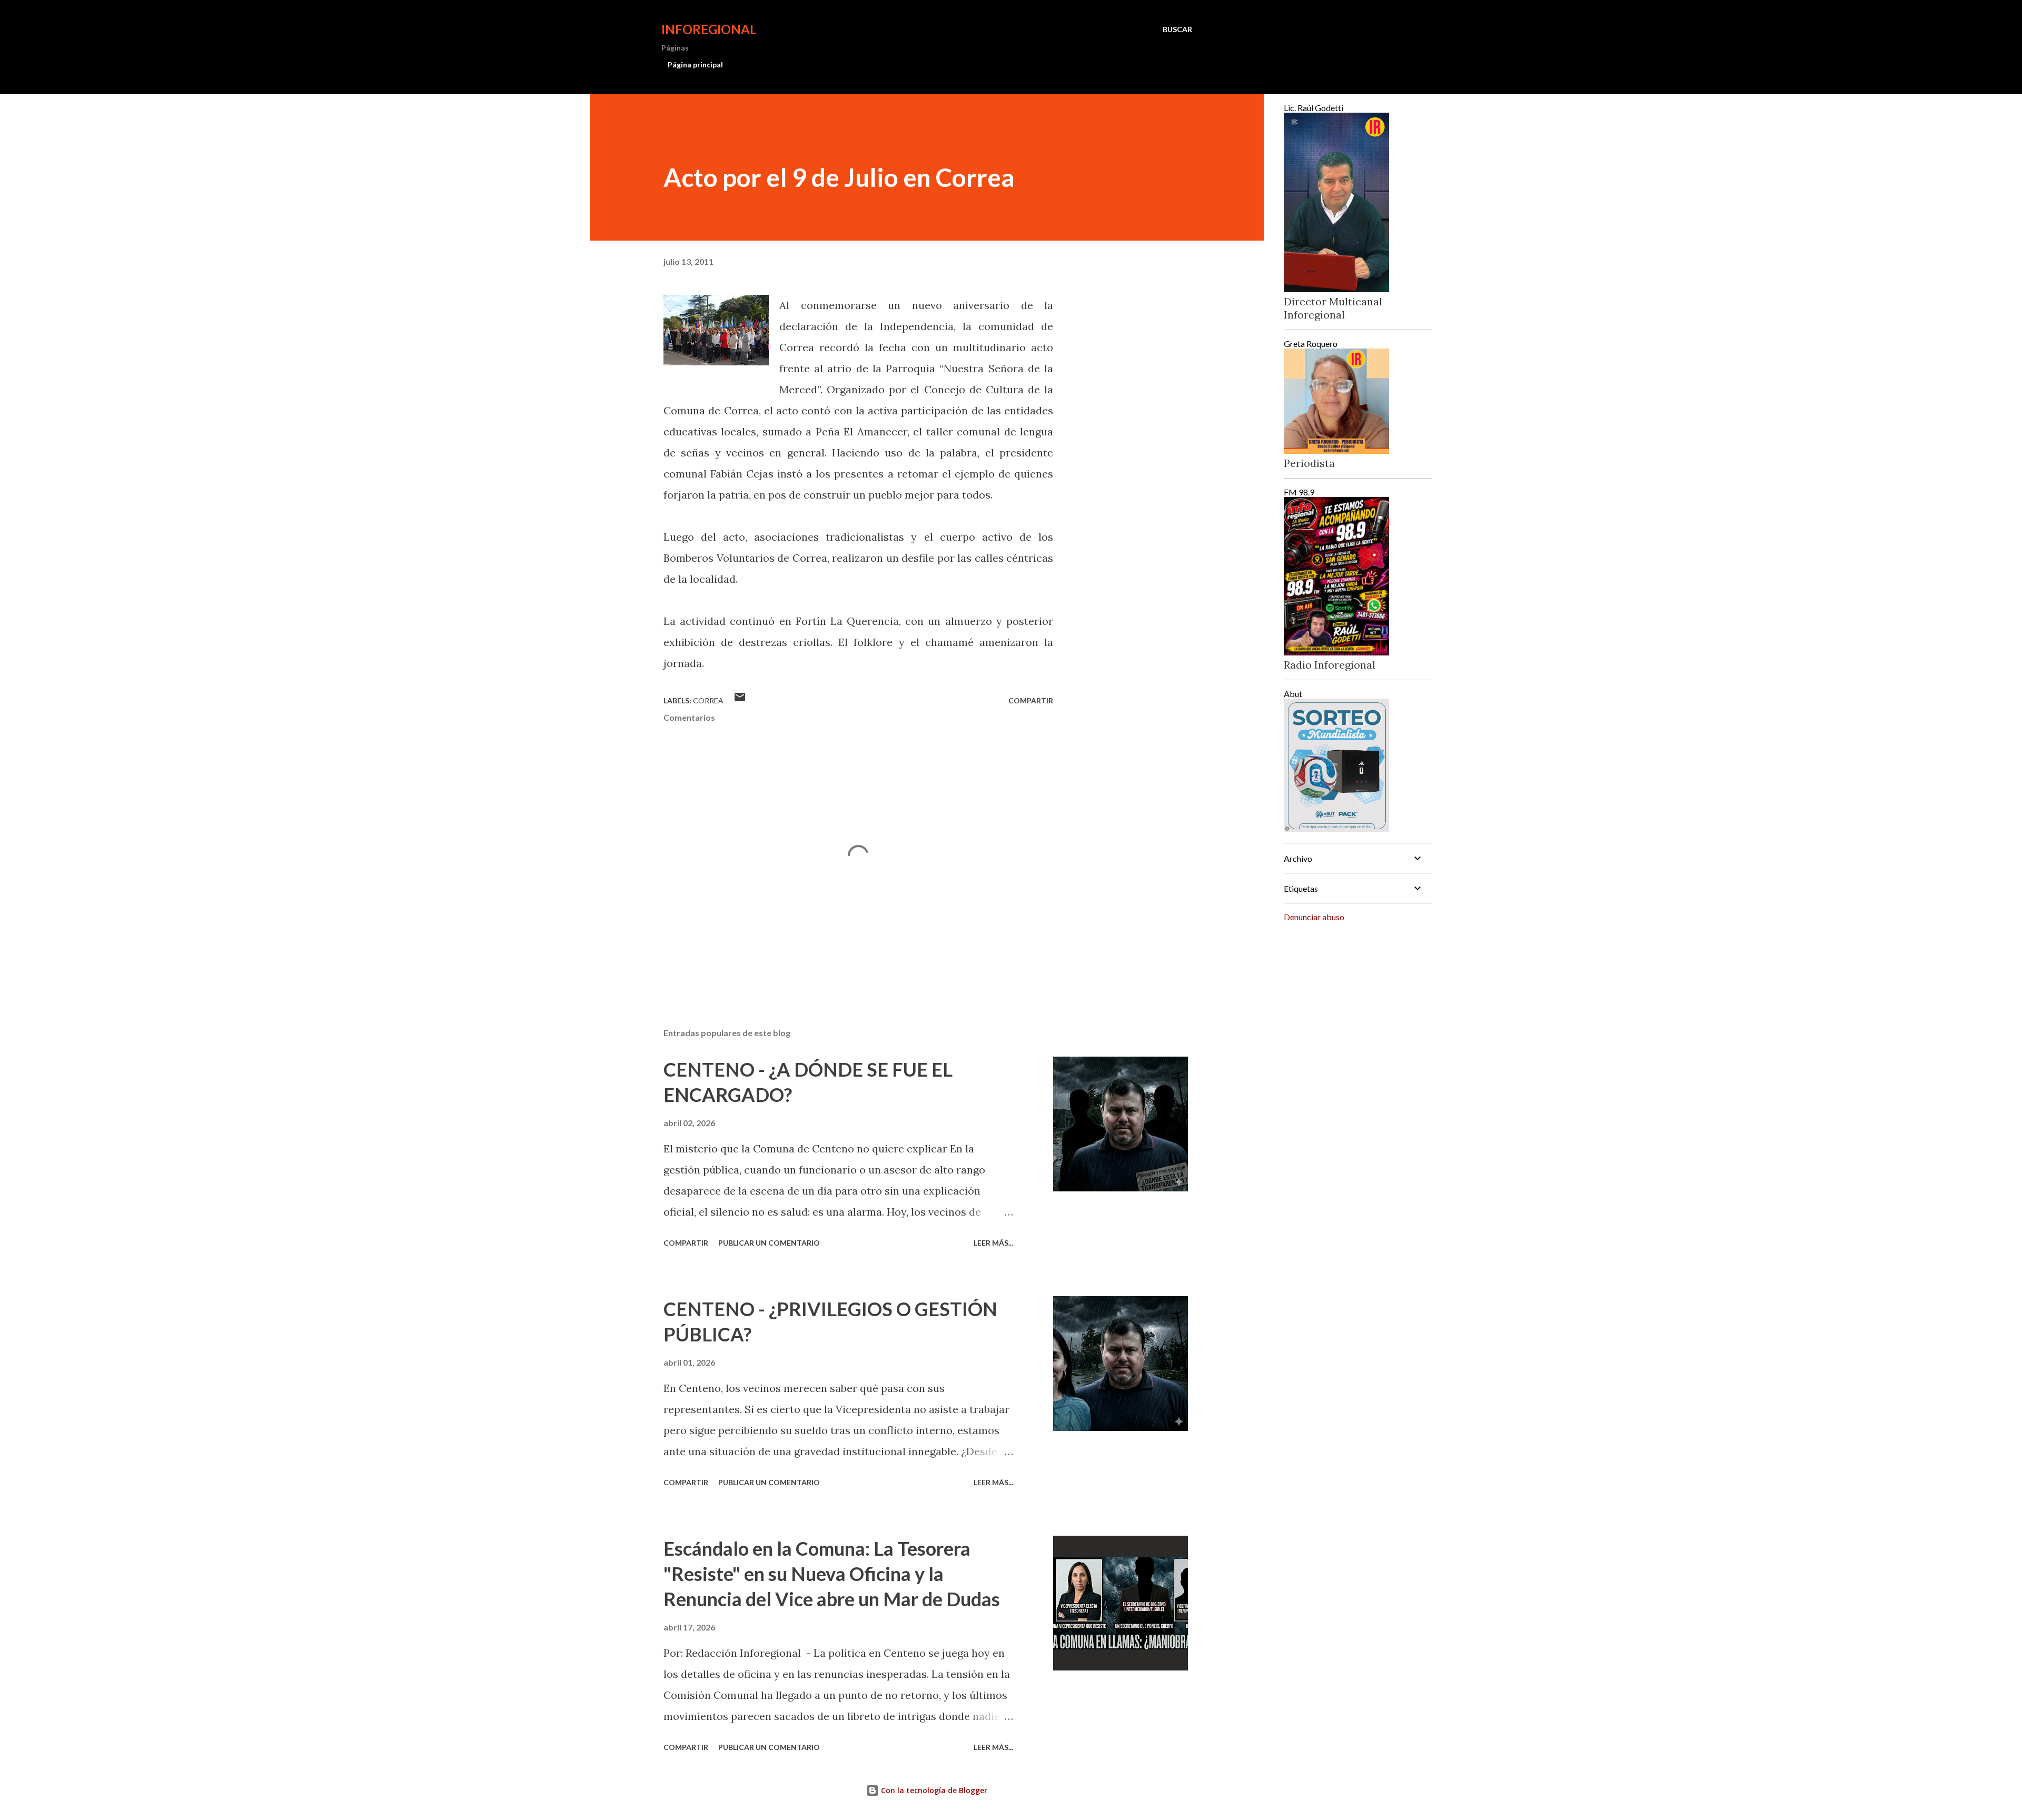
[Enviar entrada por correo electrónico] (740, 700)
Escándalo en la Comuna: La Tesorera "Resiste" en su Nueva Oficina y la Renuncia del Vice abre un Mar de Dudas (832, 1574)
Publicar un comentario (769, 1243)
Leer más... (993, 1243)
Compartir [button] (1031, 700)
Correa (708, 700)
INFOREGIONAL (709, 29)
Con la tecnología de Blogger (933, 1790)
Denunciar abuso (1314, 917)
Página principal (695, 64)
